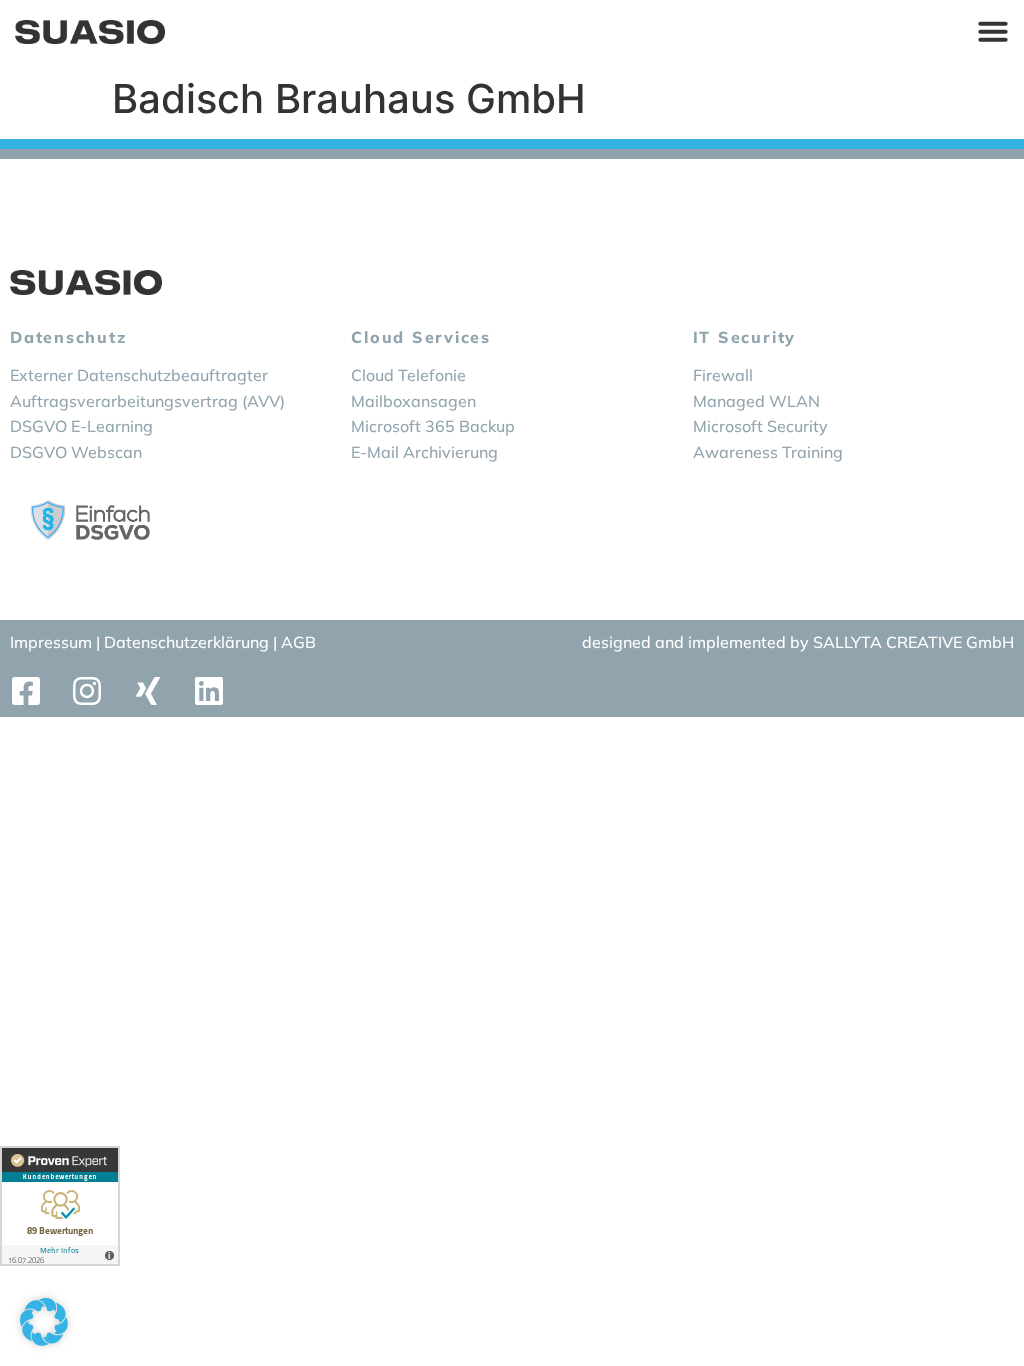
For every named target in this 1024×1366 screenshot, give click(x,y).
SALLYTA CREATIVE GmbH (913, 642)
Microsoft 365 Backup (433, 426)
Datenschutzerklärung (188, 642)
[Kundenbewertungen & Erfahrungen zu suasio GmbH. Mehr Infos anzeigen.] (60, 1206)
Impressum (51, 642)
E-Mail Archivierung (424, 452)
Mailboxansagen (413, 401)
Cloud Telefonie (408, 375)
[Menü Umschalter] (993, 31)
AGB (298, 642)
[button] (44, 1322)
